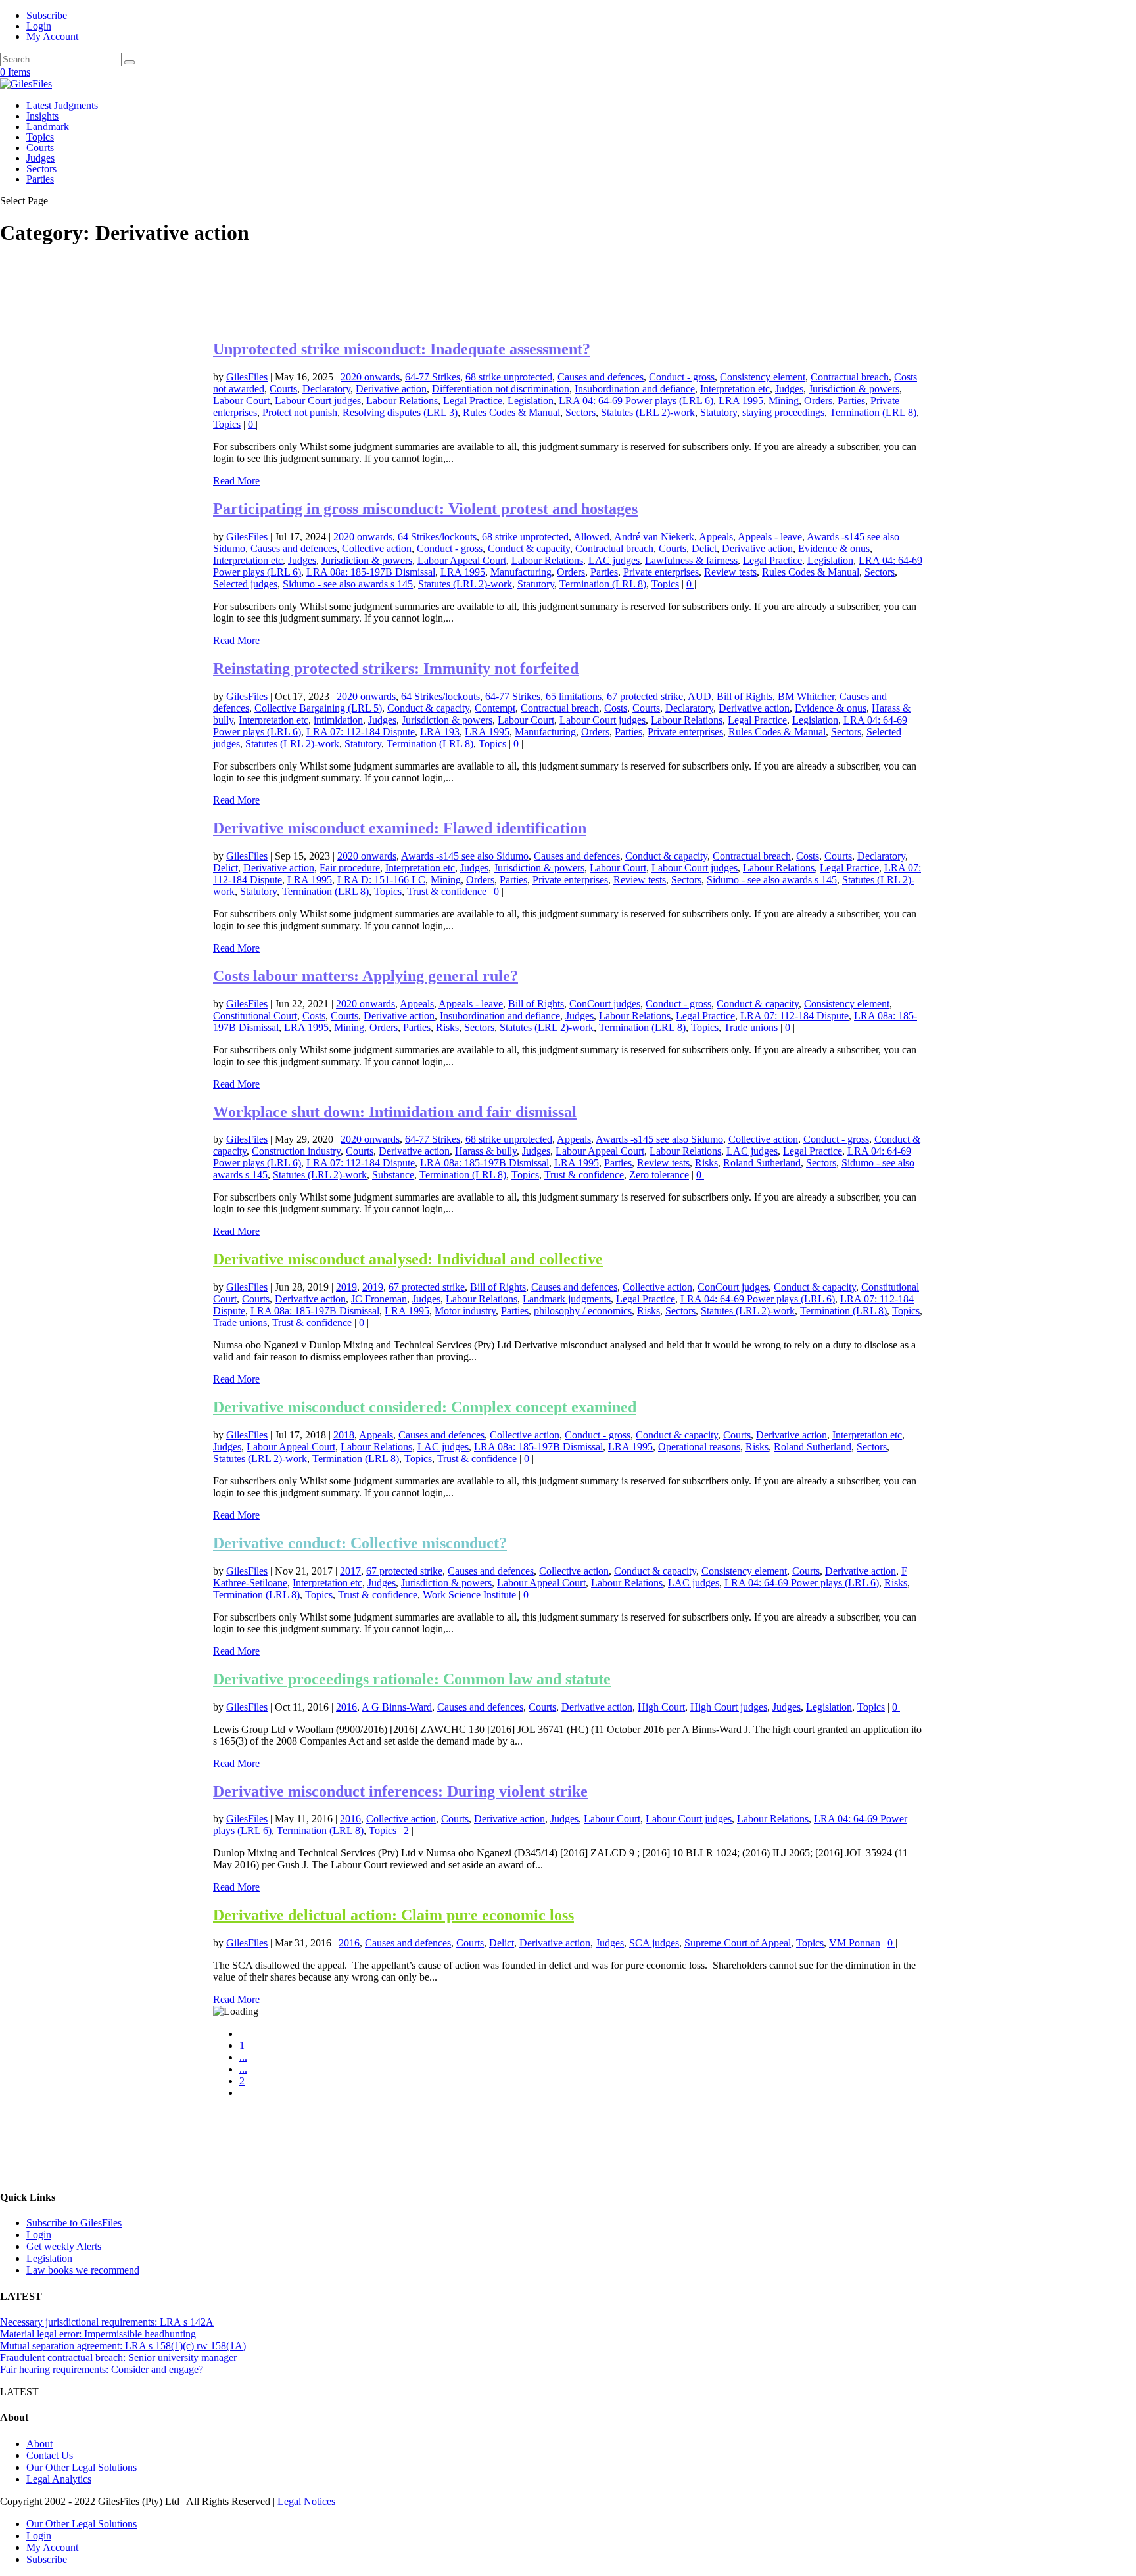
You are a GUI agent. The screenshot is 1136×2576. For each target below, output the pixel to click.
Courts (40, 148)
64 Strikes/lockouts (437, 537)
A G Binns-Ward (397, 1707)
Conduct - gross (682, 377)
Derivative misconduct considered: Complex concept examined (425, 1407)
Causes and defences (601, 377)
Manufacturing (521, 572)
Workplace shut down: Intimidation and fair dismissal (395, 1112)
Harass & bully (486, 1151)
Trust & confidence (447, 891)
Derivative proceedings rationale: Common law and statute (412, 1679)
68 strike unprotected (509, 377)
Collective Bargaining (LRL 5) (318, 708)
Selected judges (245, 584)
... (243, 2057)
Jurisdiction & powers (854, 389)
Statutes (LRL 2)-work (648, 412)
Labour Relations (402, 401)
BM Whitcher (806, 696)
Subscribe (47, 15)
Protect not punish (300, 412)
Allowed (591, 537)
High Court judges (729, 1707)
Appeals (716, 537)
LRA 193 (440, 732)
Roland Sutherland (762, 1163)
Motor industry (465, 1311)
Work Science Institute (469, 1595)
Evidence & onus (834, 548)
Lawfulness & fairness (691, 560)
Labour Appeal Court (462, 560)
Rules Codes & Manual (511, 412)
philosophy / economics (583, 1311)
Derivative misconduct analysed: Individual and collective (408, 1259)
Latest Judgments (62, 105)
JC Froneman (379, 1299)
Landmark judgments (567, 1299)
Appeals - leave (770, 537)
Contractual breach (850, 377)
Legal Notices (306, 2501)
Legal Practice (473, 401)
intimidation (338, 720)
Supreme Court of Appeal (738, 1943)
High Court (661, 1707)
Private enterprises (661, 572)
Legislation (531, 401)
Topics (40, 137)
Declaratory (326, 389)
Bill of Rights (745, 696)
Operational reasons (699, 1447)
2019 (346, 1287)
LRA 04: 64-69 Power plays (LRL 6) (636, 401)
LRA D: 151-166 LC (381, 880)
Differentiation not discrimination (501, 389)
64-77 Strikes (433, 377)
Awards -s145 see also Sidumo (465, 856)
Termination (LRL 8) (873, 412)
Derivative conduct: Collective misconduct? (360, 1543)
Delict (704, 548)
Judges (40, 158)
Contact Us (50, 2455)
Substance (393, 1175)
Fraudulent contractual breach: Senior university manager (118, 2357)
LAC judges (614, 560)
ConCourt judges (605, 1004)
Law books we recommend (83, 2270)
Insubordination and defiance (635, 389)
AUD (699, 696)
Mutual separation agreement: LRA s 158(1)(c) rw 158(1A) (123, 2346)
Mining (784, 401)
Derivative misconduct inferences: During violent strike (400, 1791)
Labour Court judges (318, 401)
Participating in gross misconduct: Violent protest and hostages (425, 509)
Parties (40, 179)
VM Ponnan (855, 1943)
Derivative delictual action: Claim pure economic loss (393, 1915)
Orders (818, 401)
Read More (236, 481)
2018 (344, 1435)
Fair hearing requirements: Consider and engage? (102, 2369)
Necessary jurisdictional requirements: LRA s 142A (107, 2322)
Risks (447, 1027)
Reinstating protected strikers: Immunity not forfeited (396, 668)
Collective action (377, 548)
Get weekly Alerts (64, 2246)
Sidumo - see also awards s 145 (348, 584)
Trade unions (751, 1027)
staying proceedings (783, 412)
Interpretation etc (735, 389)
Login (39, 26)
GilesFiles (247, 377)
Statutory (719, 412)
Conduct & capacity (529, 548)
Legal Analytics (59, 2479)
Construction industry (296, 1151)
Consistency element (763, 377)
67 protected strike (645, 696)
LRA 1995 (741, 401)
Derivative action (391, 389)
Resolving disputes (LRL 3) (400, 412)
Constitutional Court (255, 1016)
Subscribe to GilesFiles (74, 2223)
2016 (346, 1707)
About (39, 2444)
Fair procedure (350, 868)
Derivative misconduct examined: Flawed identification (400, 828)
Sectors (41, 169)
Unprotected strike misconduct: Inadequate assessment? (402, 349)
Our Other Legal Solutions (82, 2467)
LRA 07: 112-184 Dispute (361, 732)
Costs (616, 708)
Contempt (495, 708)
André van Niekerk (654, 537)
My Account (52, 36)
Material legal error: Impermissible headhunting (98, 2334)
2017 (350, 1571)
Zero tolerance (659, 1175)
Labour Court (241, 401)
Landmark (48, 126)
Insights (42, 116)
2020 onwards (370, 377)
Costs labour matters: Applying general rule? (366, 976)
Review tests (730, 572)
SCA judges (654, 1943)
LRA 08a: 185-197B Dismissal (371, 572)
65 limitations (574, 696)
